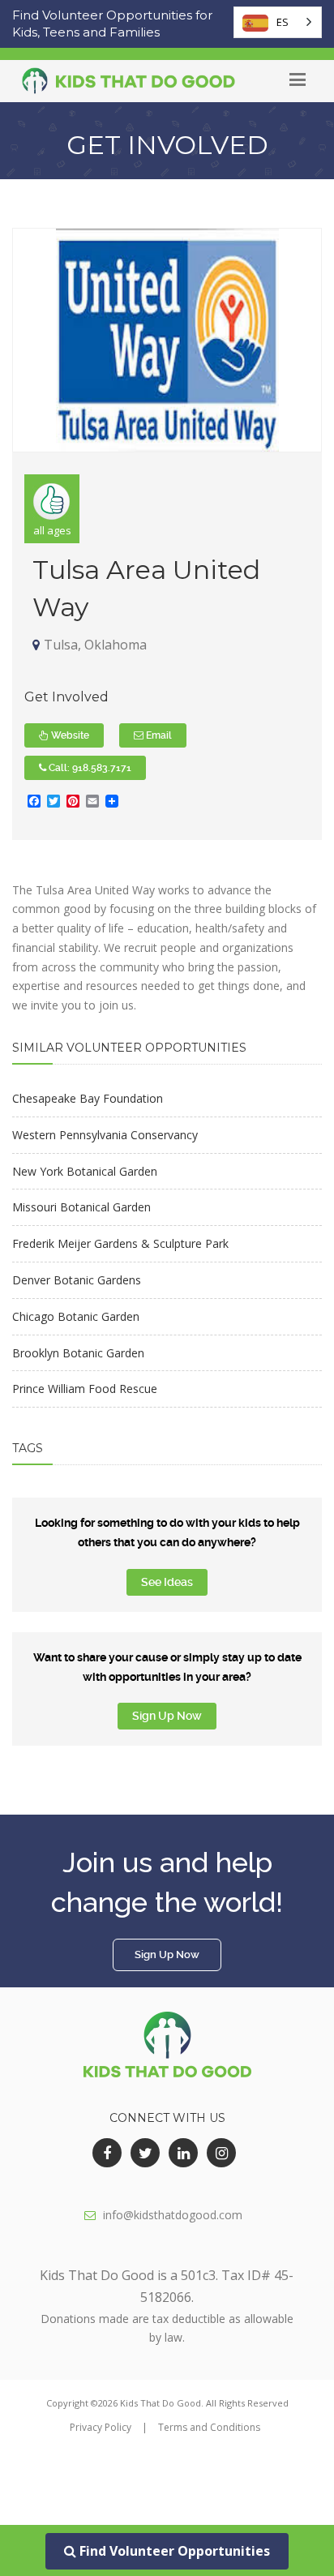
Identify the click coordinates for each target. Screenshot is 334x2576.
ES (283, 22)
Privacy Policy (101, 2427)
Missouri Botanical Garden (81, 1207)
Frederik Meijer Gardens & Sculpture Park (120, 1243)
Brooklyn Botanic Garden (78, 1353)
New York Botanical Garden (85, 1171)
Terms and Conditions (209, 2427)
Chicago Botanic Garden (76, 1316)
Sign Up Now (167, 1716)
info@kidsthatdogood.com (173, 2215)
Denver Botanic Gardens (77, 1280)
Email (158, 735)
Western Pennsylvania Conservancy (105, 1135)
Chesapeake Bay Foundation (88, 1098)
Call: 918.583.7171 (89, 768)
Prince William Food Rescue (85, 1389)
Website (69, 735)
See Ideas (167, 1582)
